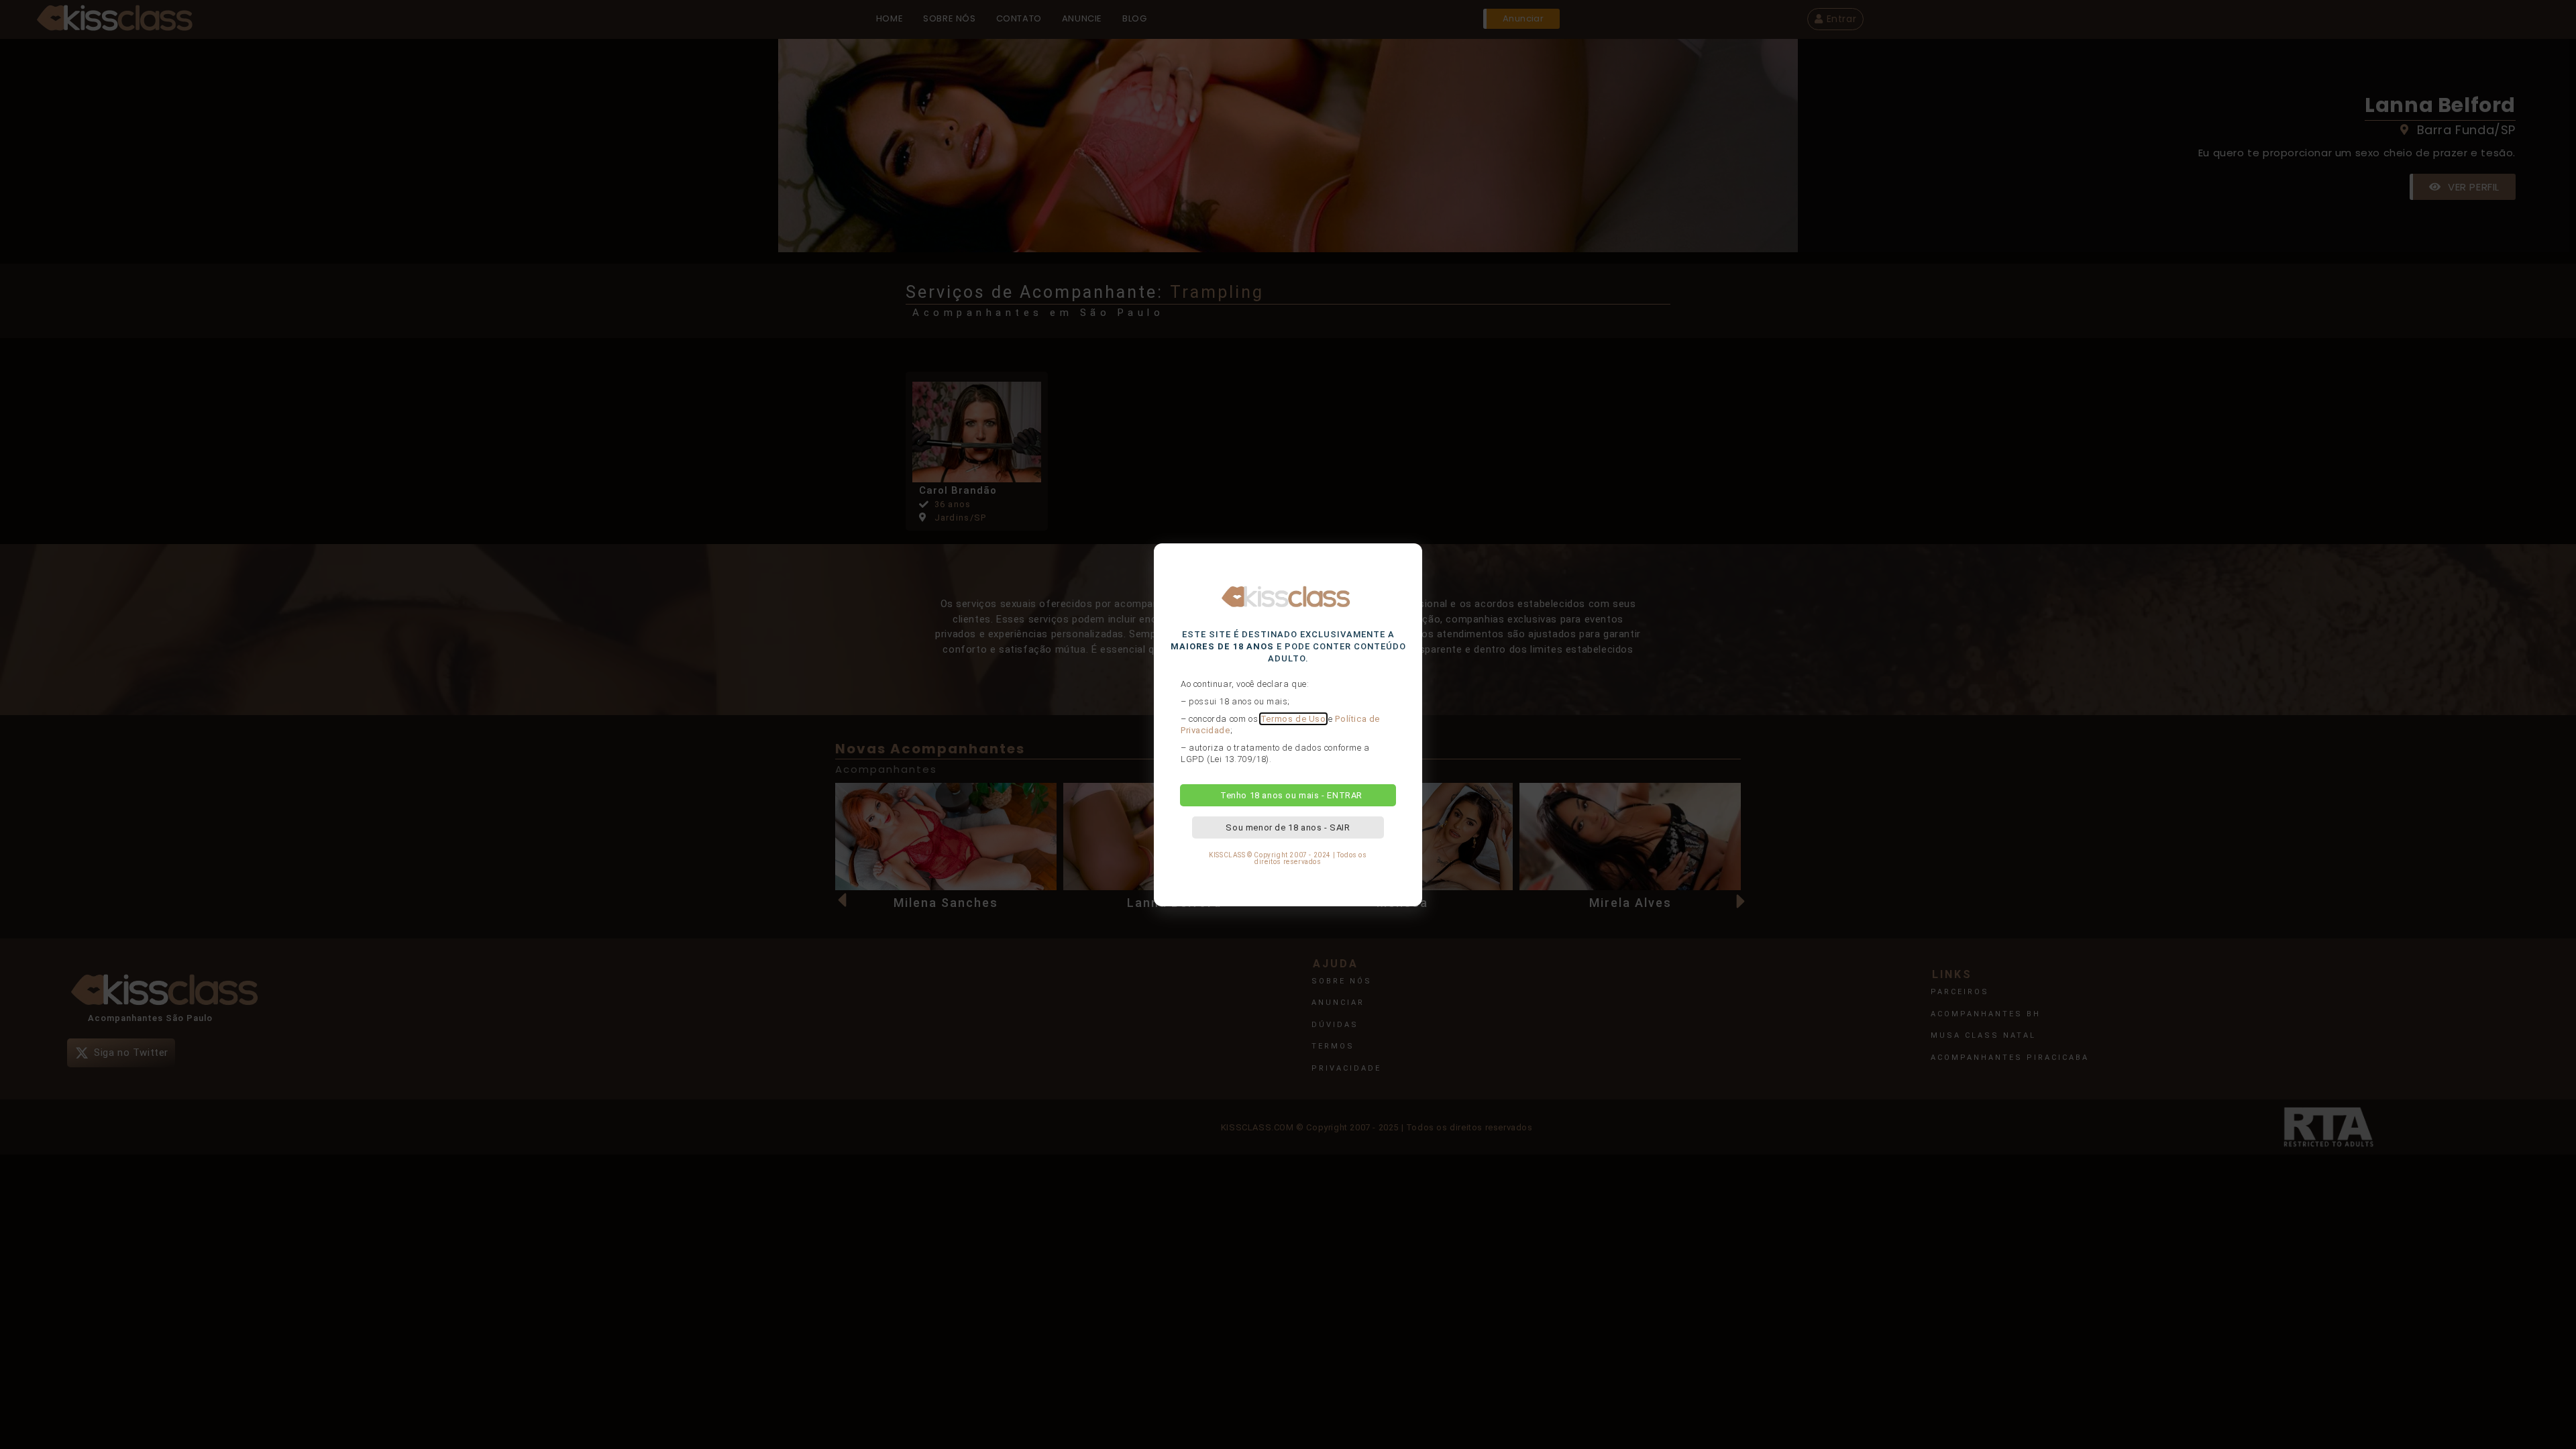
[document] (1288, 724)
